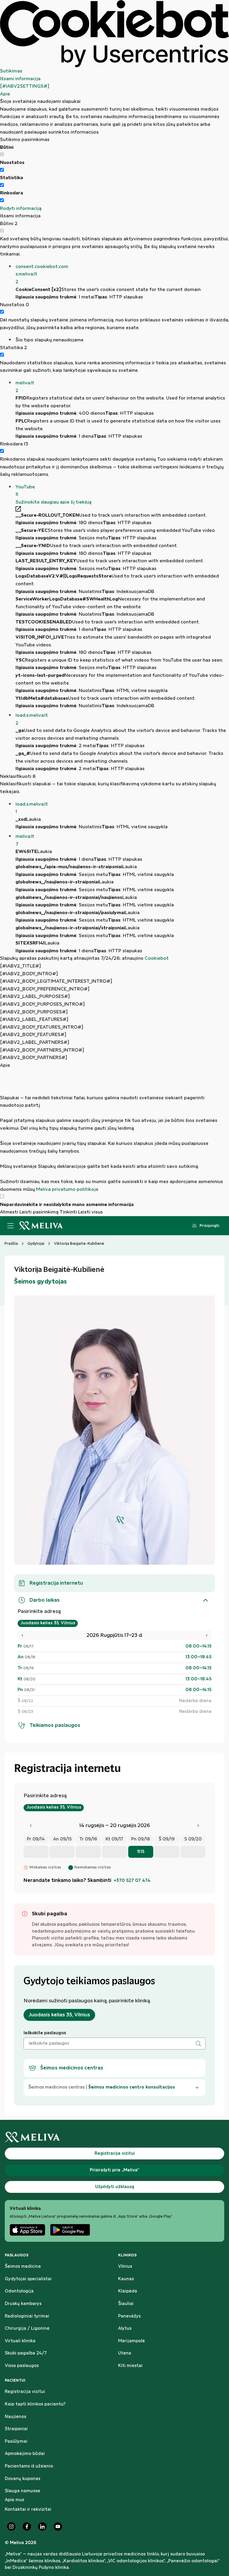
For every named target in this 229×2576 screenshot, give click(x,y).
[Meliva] (114, 2137)
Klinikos (127, 2255)
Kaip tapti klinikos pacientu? (35, 2404)
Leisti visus (90, 1212)
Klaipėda (128, 2291)
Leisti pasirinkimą (39, 1212)
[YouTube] (58, 2527)
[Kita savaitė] (198, 1826)
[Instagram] (11, 2527)
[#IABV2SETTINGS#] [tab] (25, 86)
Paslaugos (17, 2255)
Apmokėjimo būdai (25, 2454)
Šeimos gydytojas (40, 1282)
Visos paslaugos (22, 2366)
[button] (122, 274)
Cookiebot (157, 958)
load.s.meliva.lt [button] (32, 719)
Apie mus (14, 2500)
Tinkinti (68, 1212)
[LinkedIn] (42, 2527)
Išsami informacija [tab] (20, 79)
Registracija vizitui (25, 2392)
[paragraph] (114, 1131)
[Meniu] (10, 1226)
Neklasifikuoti (18, 777)
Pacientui (15, 2380)
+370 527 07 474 (132, 1881)
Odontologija (19, 2291)
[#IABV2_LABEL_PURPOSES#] (35, 997)
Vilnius (125, 2267)
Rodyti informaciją (21, 209)
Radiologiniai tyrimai (27, 2316)
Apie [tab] (5, 94)
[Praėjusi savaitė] (31, 1826)
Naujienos (16, 2417)
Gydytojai (36, 1244)
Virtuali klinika (20, 2341)
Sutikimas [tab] (11, 71)
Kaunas (126, 2279)
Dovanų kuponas (23, 2479)
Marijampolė (131, 2341)
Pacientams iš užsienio (29, 2466)
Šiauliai (126, 2304)
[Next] (207, 1635)
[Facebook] (27, 2527)
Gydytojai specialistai (28, 2279)
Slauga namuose (23, 2491)
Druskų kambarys (23, 2304)
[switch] (2, 170)
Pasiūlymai (16, 2442)
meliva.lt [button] (25, 387)
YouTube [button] (25, 491)
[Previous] (22, 1635)
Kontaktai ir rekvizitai (28, 2510)
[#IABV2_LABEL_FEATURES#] (34, 1020)
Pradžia (11, 1244)
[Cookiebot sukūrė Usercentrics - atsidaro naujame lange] (114, 34)
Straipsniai (16, 2429)
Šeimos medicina (23, 2267)
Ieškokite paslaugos (45, 2033)
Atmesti (9, 1212)
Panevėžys (129, 2316)
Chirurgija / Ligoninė (27, 2329)
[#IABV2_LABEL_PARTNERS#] (35, 1042)
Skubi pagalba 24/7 (26, 2353)
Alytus (125, 2329)
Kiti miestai (130, 2366)
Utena (125, 2353)
